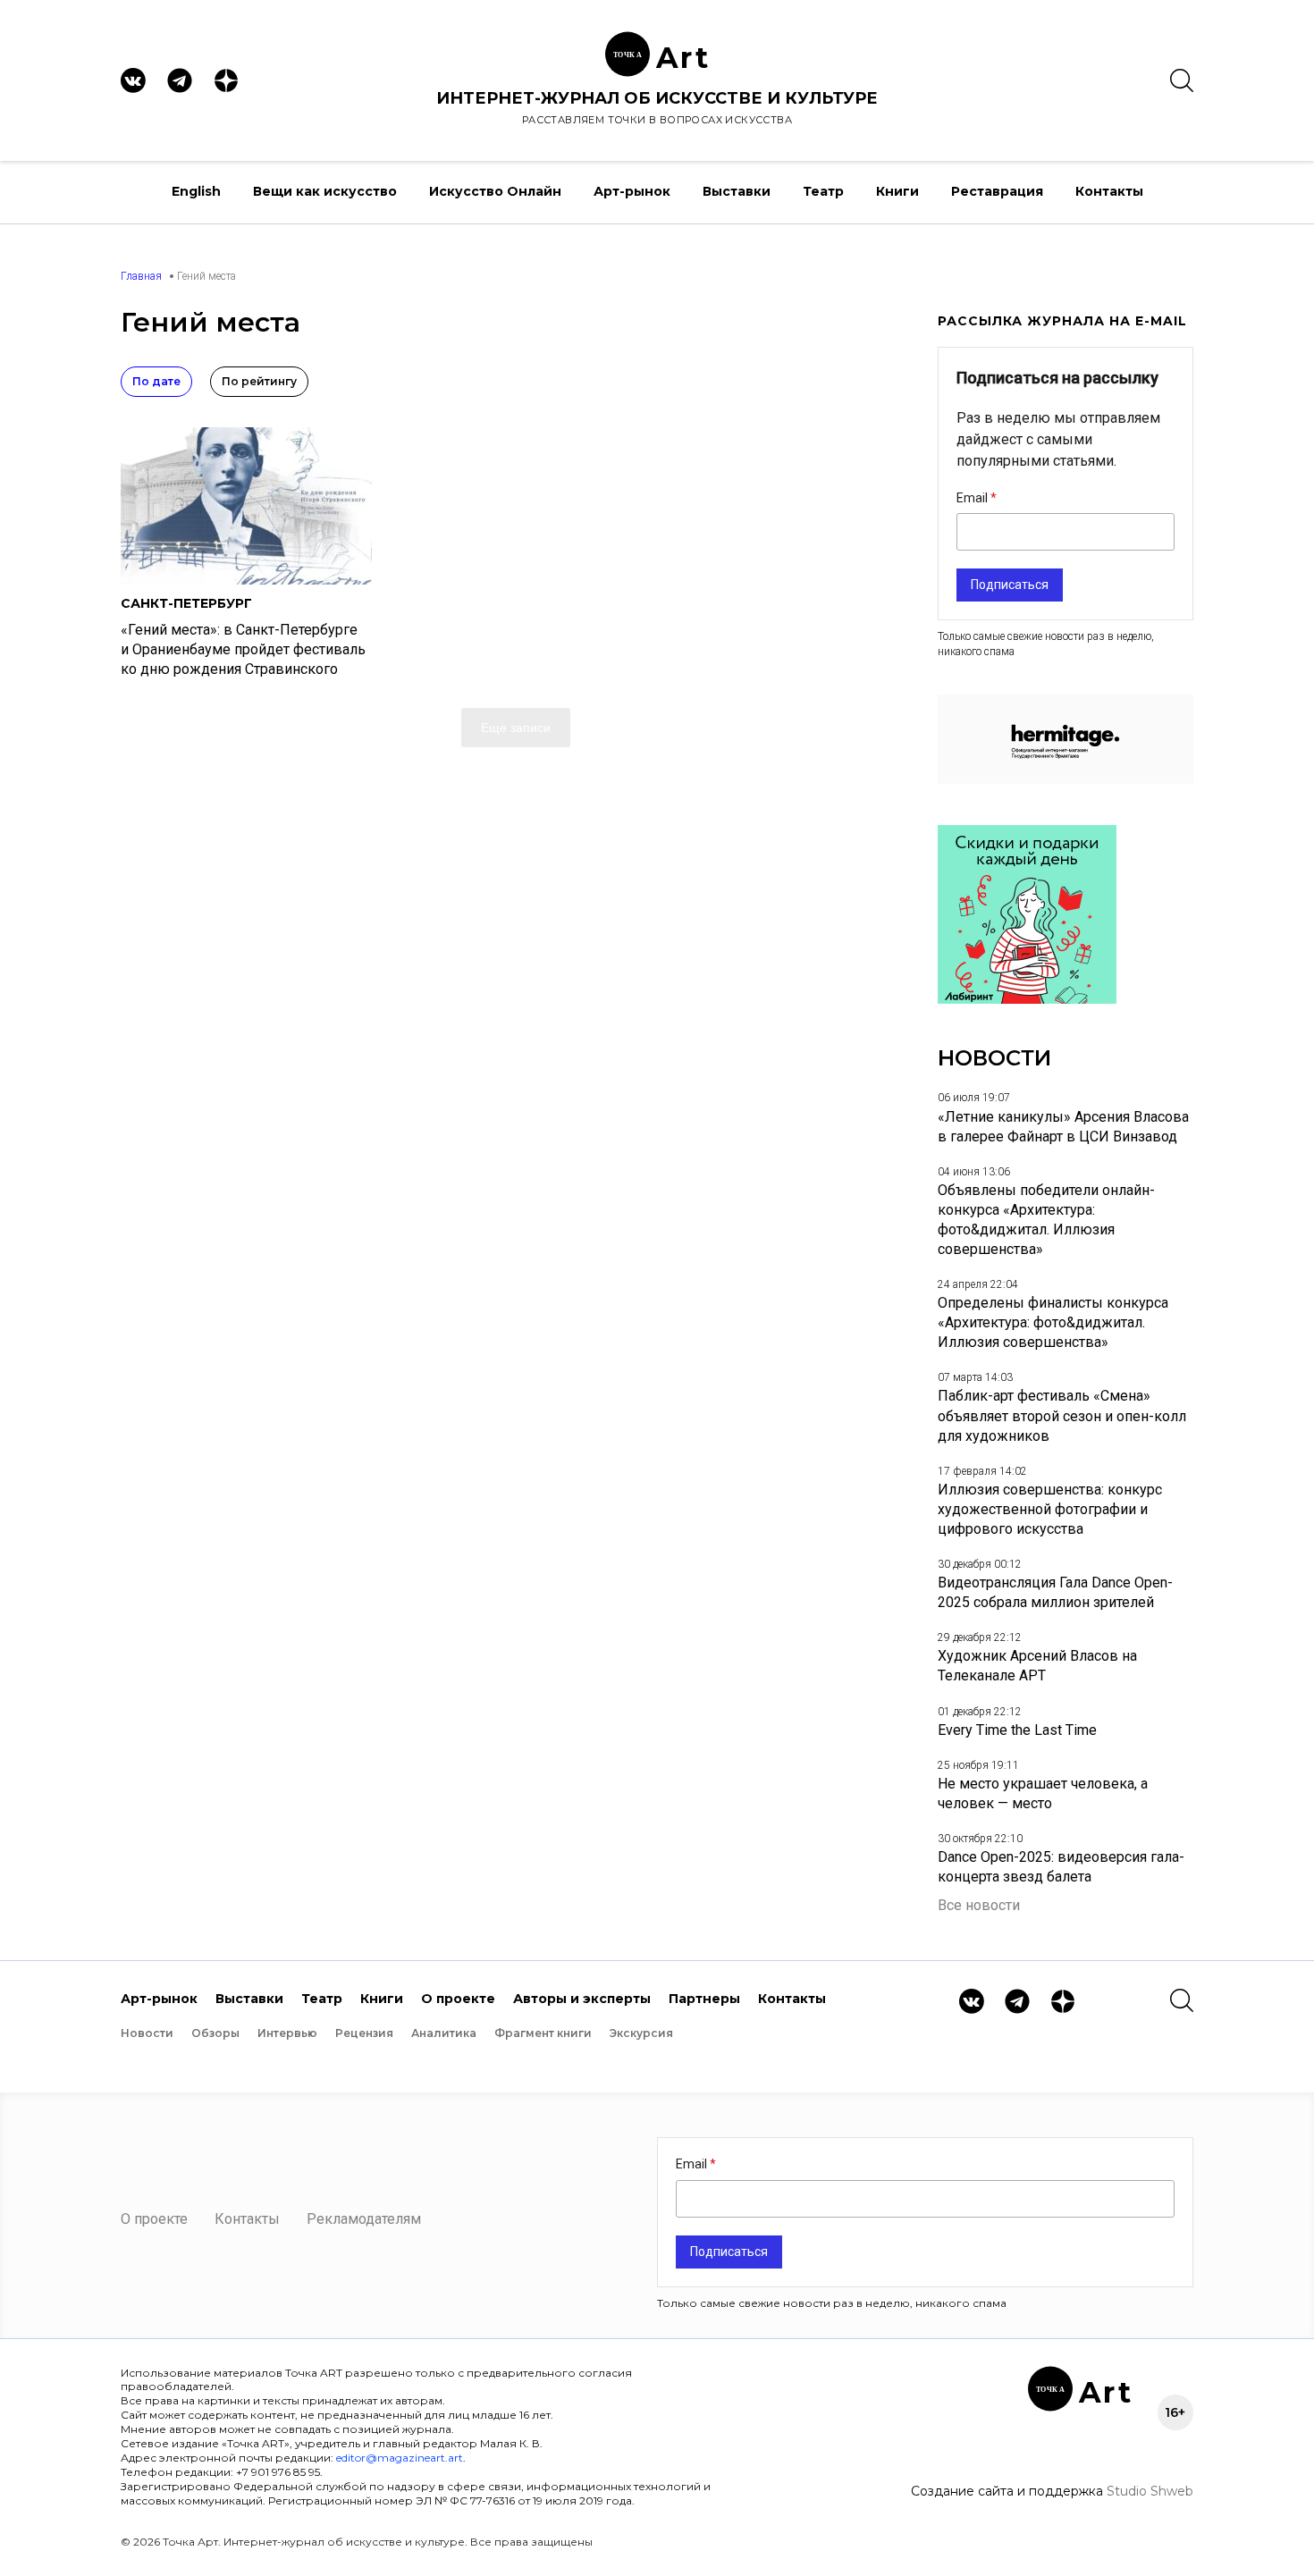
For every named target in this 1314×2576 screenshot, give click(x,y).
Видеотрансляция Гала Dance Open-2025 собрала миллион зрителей (1055, 1592)
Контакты (1109, 191)
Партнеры (704, 1999)
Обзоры (215, 2033)
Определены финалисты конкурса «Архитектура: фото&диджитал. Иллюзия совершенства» (1053, 1322)
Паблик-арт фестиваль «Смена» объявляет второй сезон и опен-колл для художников (1062, 1415)
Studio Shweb (1150, 2491)
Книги (897, 191)
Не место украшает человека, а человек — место (1043, 1793)
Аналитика (444, 2033)
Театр (823, 191)
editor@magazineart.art (400, 2458)
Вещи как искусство (325, 191)
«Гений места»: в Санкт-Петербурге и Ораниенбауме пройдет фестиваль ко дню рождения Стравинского (243, 649)
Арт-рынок (632, 191)
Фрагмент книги (543, 2033)
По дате (156, 381)
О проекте (458, 1999)
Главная (141, 276)
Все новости (979, 1905)
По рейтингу (259, 381)
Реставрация (997, 191)
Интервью (287, 2033)
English (196, 191)
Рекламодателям (364, 2219)
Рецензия (364, 2033)
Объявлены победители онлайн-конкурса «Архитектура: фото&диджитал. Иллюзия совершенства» (1046, 1220)
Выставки (737, 191)
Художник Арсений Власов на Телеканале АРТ (1037, 1666)
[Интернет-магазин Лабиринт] (1027, 999)
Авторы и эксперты (582, 1999)
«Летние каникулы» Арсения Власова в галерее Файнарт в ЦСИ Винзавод (1063, 1127)
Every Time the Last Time (1017, 1730)
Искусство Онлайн (495, 191)
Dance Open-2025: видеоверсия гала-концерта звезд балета (1061, 1867)
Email (973, 498)
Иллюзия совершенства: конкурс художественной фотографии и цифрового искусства (1050, 1509)
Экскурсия (641, 2033)
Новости (147, 2033)
